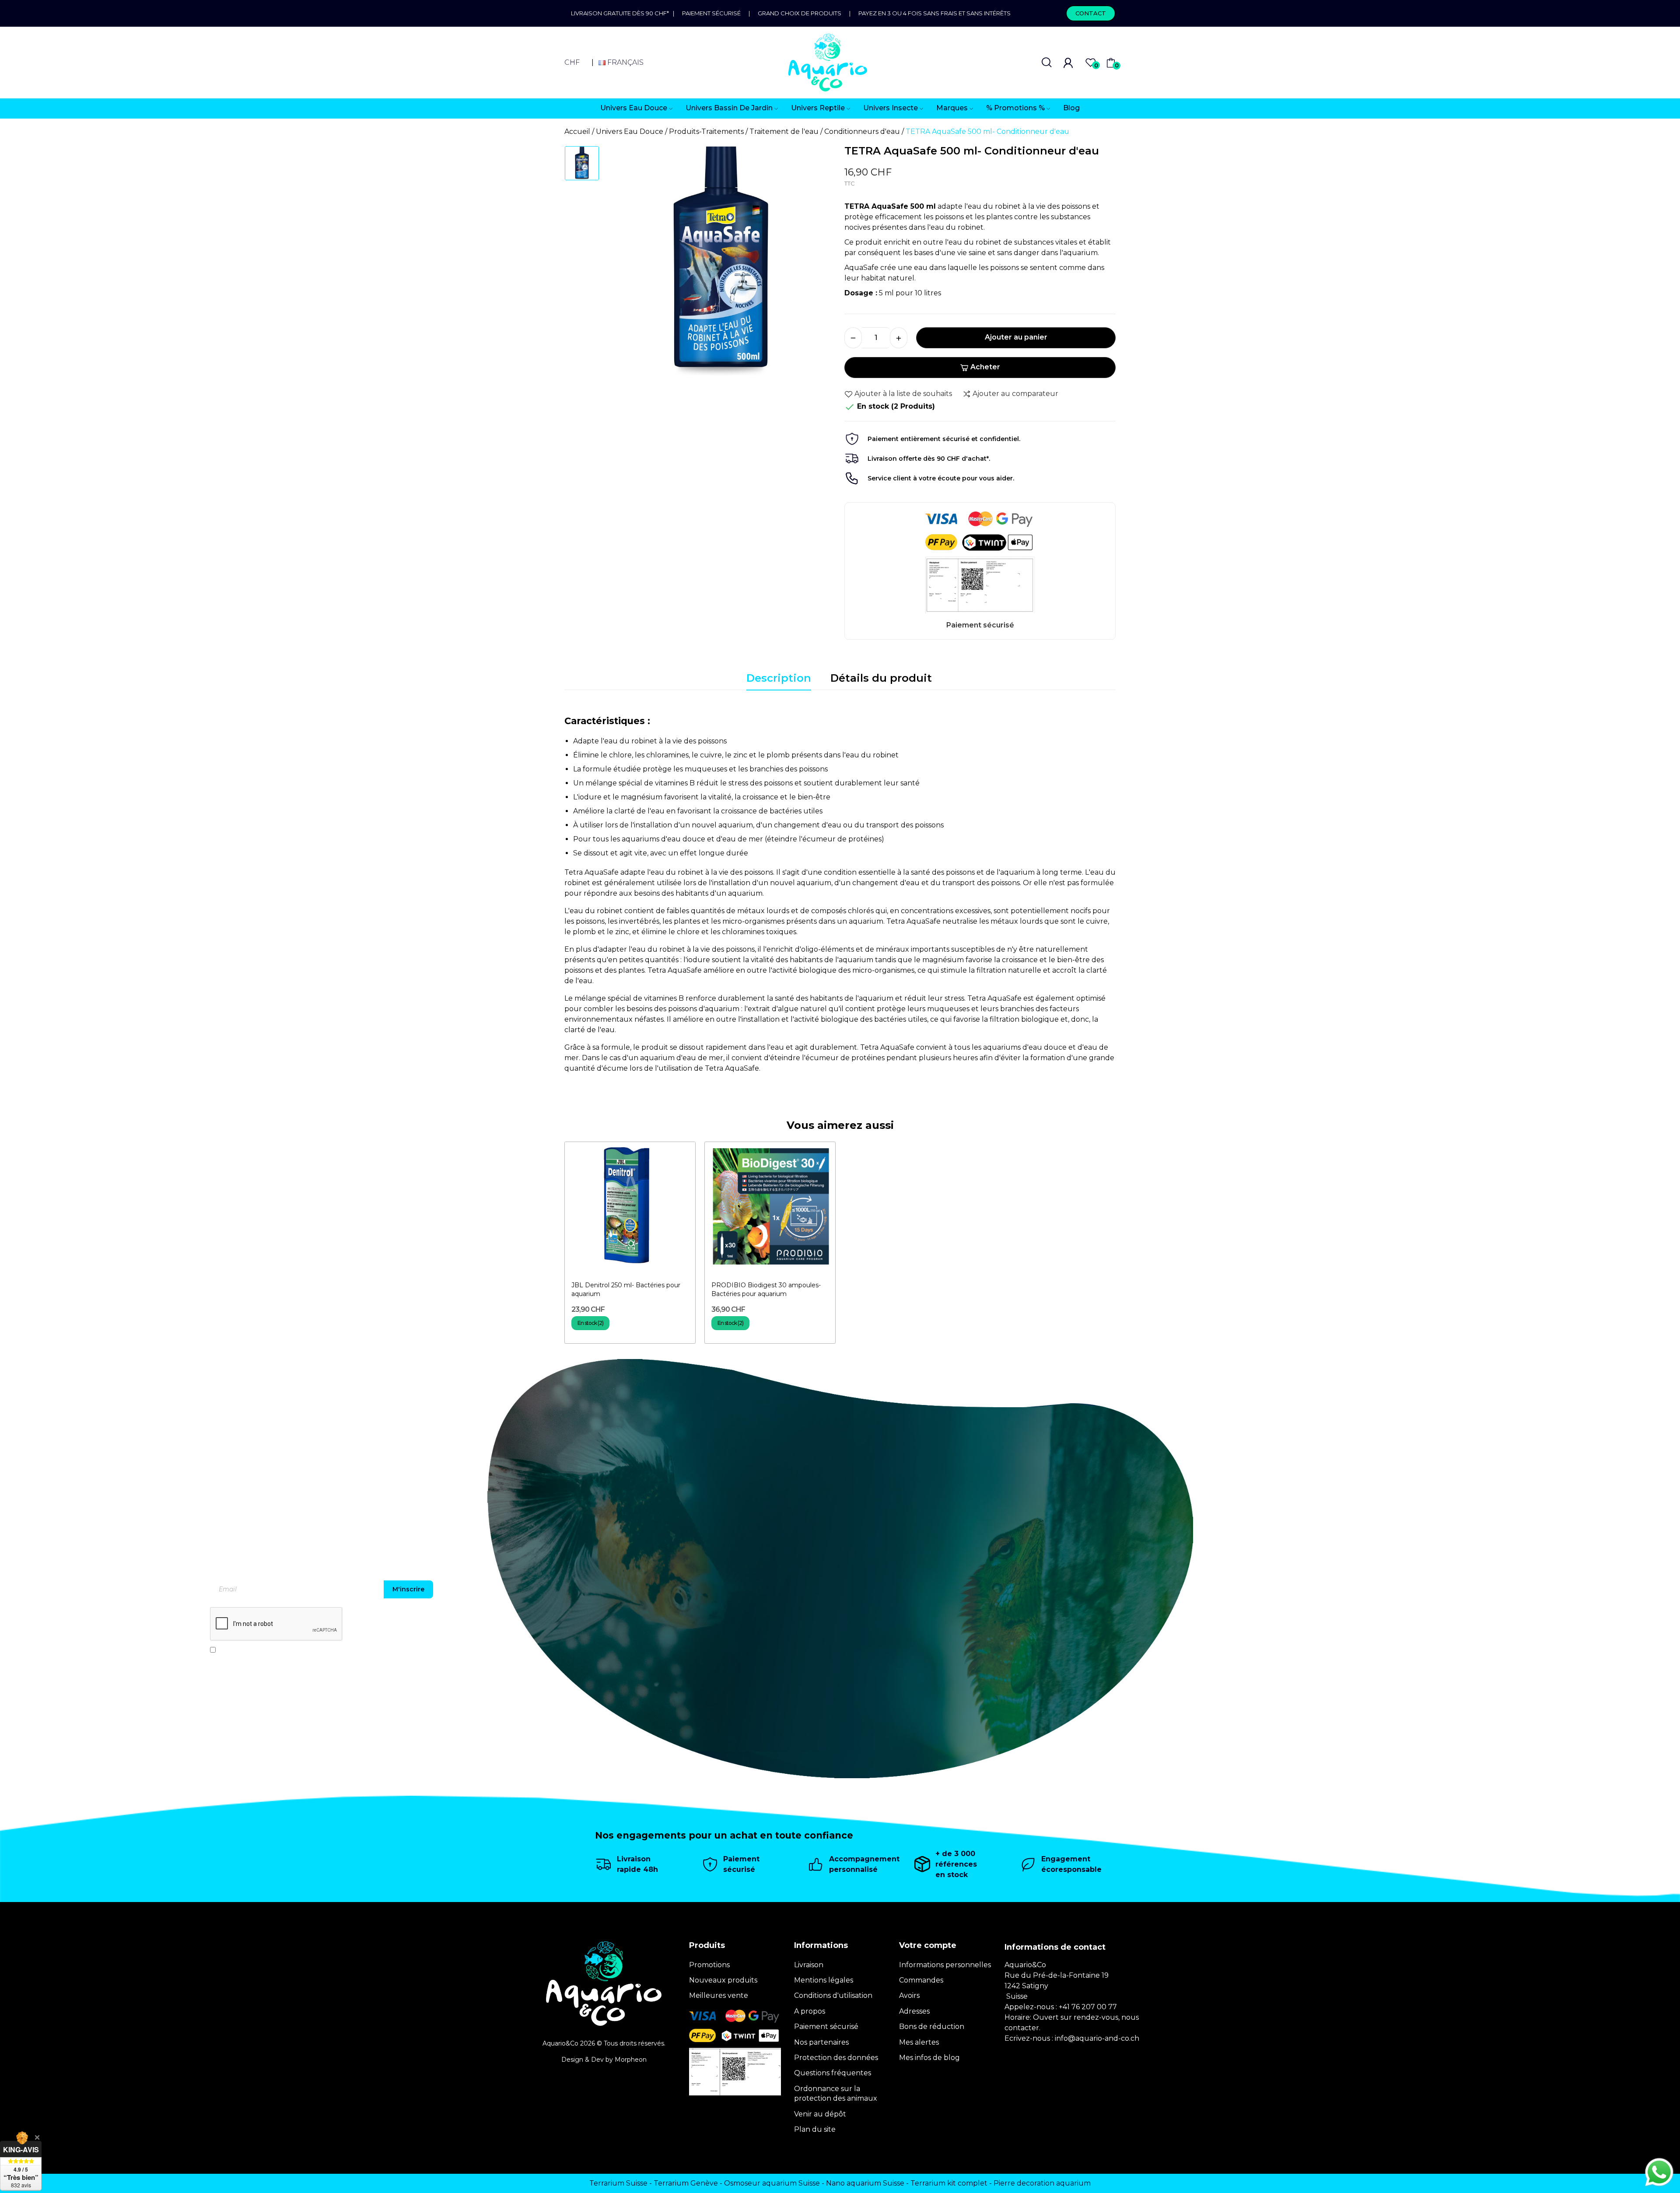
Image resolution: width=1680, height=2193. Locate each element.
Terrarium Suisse (618, 2183)
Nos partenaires (821, 2042)
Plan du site (815, 2129)
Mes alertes (919, 2042)
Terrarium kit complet (949, 2183)
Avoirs (909, 1995)
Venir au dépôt (820, 2114)
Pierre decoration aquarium (1042, 2183)
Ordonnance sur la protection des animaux (836, 2093)
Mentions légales (824, 1980)
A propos (810, 2011)
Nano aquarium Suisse (865, 2183)
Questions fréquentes (833, 2073)
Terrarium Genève (686, 2183)
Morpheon (631, 2060)
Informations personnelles (945, 1965)
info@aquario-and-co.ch (1097, 2038)
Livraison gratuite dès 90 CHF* (622, 13)
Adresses (914, 2011)
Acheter (985, 367)
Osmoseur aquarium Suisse (772, 2183)
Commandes (921, 1980)
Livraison (809, 1965)
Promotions (709, 1965)
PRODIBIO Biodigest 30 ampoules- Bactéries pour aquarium (766, 1289)
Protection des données (836, 2058)
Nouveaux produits (723, 1980)
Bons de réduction (932, 2027)
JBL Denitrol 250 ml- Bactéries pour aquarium (626, 1289)
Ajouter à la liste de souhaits (903, 394)
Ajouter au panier (1016, 337)
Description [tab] (779, 678)
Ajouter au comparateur (1015, 394)
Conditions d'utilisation (833, 1995)
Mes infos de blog (929, 2058)
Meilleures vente (719, 1995)
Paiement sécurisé (711, 13)
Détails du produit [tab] (881, 678)
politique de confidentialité (298, 1650)
